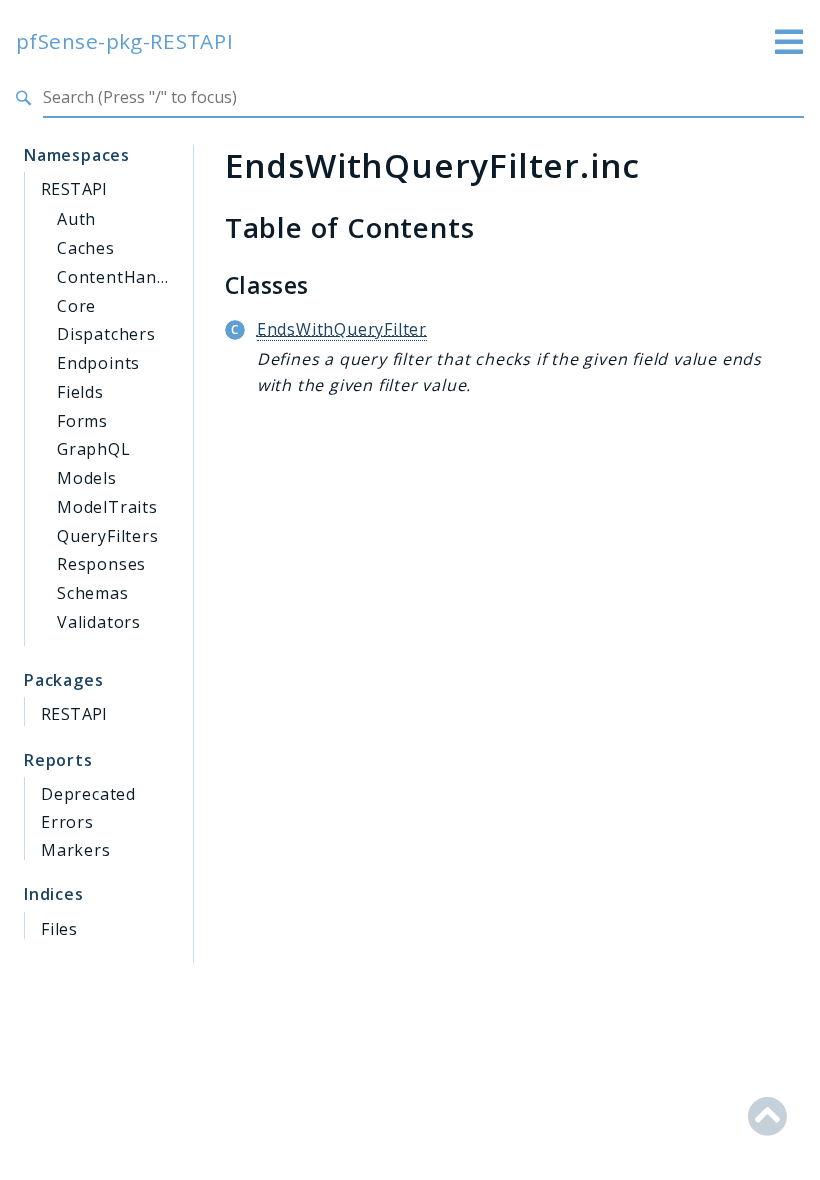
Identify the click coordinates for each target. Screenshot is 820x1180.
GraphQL (94, 449)
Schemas (93, 593)
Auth (76, 219)
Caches (86, 248)
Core (76, 306)
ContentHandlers (127, 277)
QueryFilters (108, 536)
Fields (80, 392)
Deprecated (88, 794)
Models (87, 478)
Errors (67, 822)
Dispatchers (106, 334)
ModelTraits (107, 507)
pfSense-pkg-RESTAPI (125, 41)
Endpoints (98, 363)
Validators (99, 622)
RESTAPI (74, 189)
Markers (76, 850)
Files (59, 929)
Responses (101, 564)
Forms (82, 421)
